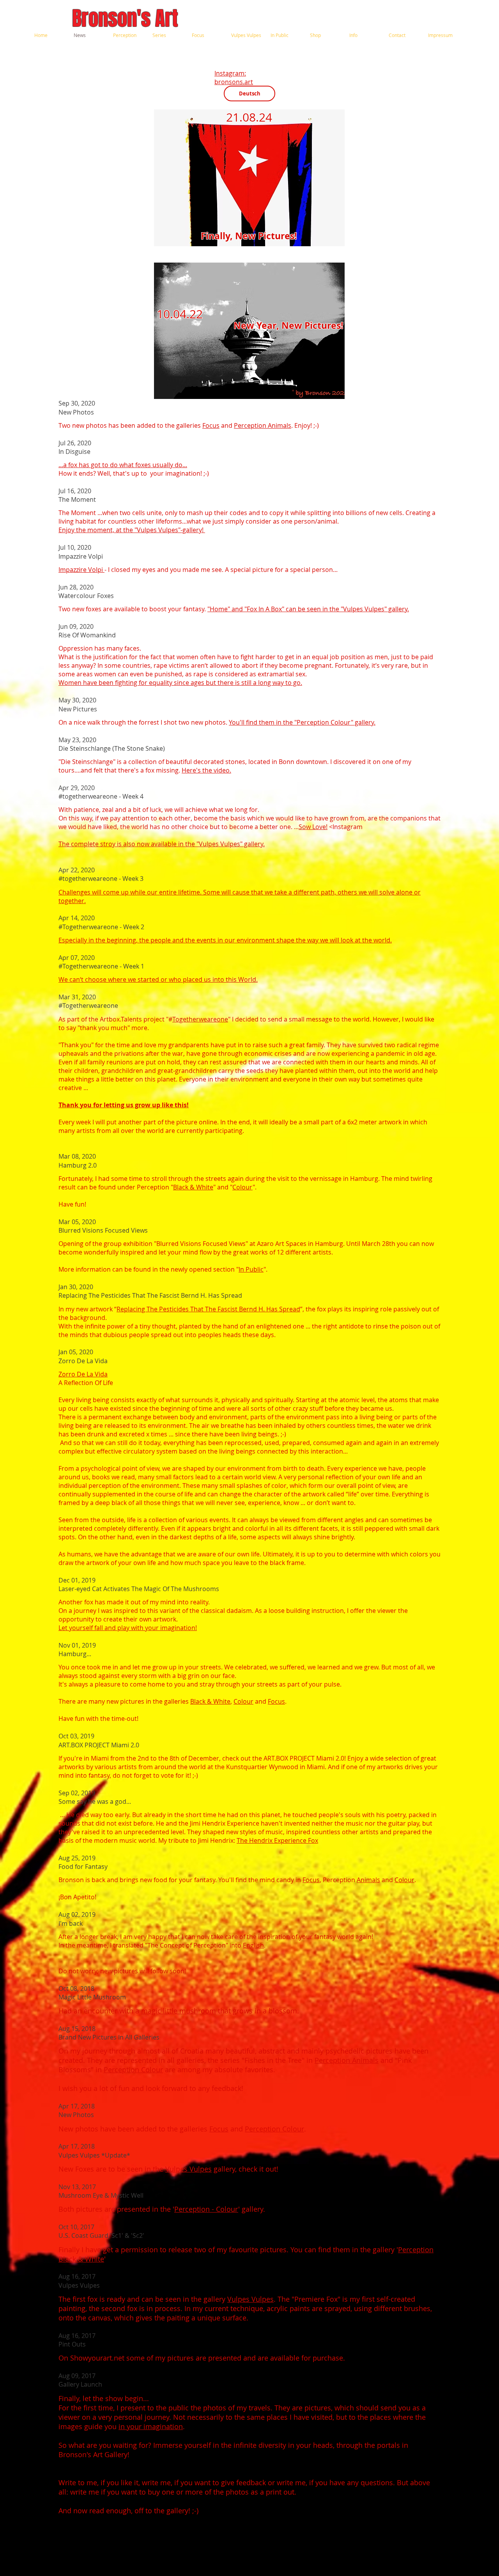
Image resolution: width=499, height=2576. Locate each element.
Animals (368, 1880)
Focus (211, 425)
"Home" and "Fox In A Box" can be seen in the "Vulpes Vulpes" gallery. (308, 609)
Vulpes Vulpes (188, 2169)
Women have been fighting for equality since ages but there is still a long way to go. (180, 683)
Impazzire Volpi (81, 570)
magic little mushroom (179, 2011)
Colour (242, 1187)
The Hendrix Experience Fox (277, 1840)
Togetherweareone (200, 1019)
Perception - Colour (206, 2209)
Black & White (193, 1187)
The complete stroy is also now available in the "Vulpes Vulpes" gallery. (162, 844)
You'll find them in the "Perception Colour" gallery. (302, 722)
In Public (251, 1269)
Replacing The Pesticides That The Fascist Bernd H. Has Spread (208, 1309)
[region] (249, 178)
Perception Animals (263, 425)
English (253, 1945)
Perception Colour (133, 2070)
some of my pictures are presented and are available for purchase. (235, 2358)
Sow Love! (313, 827)
